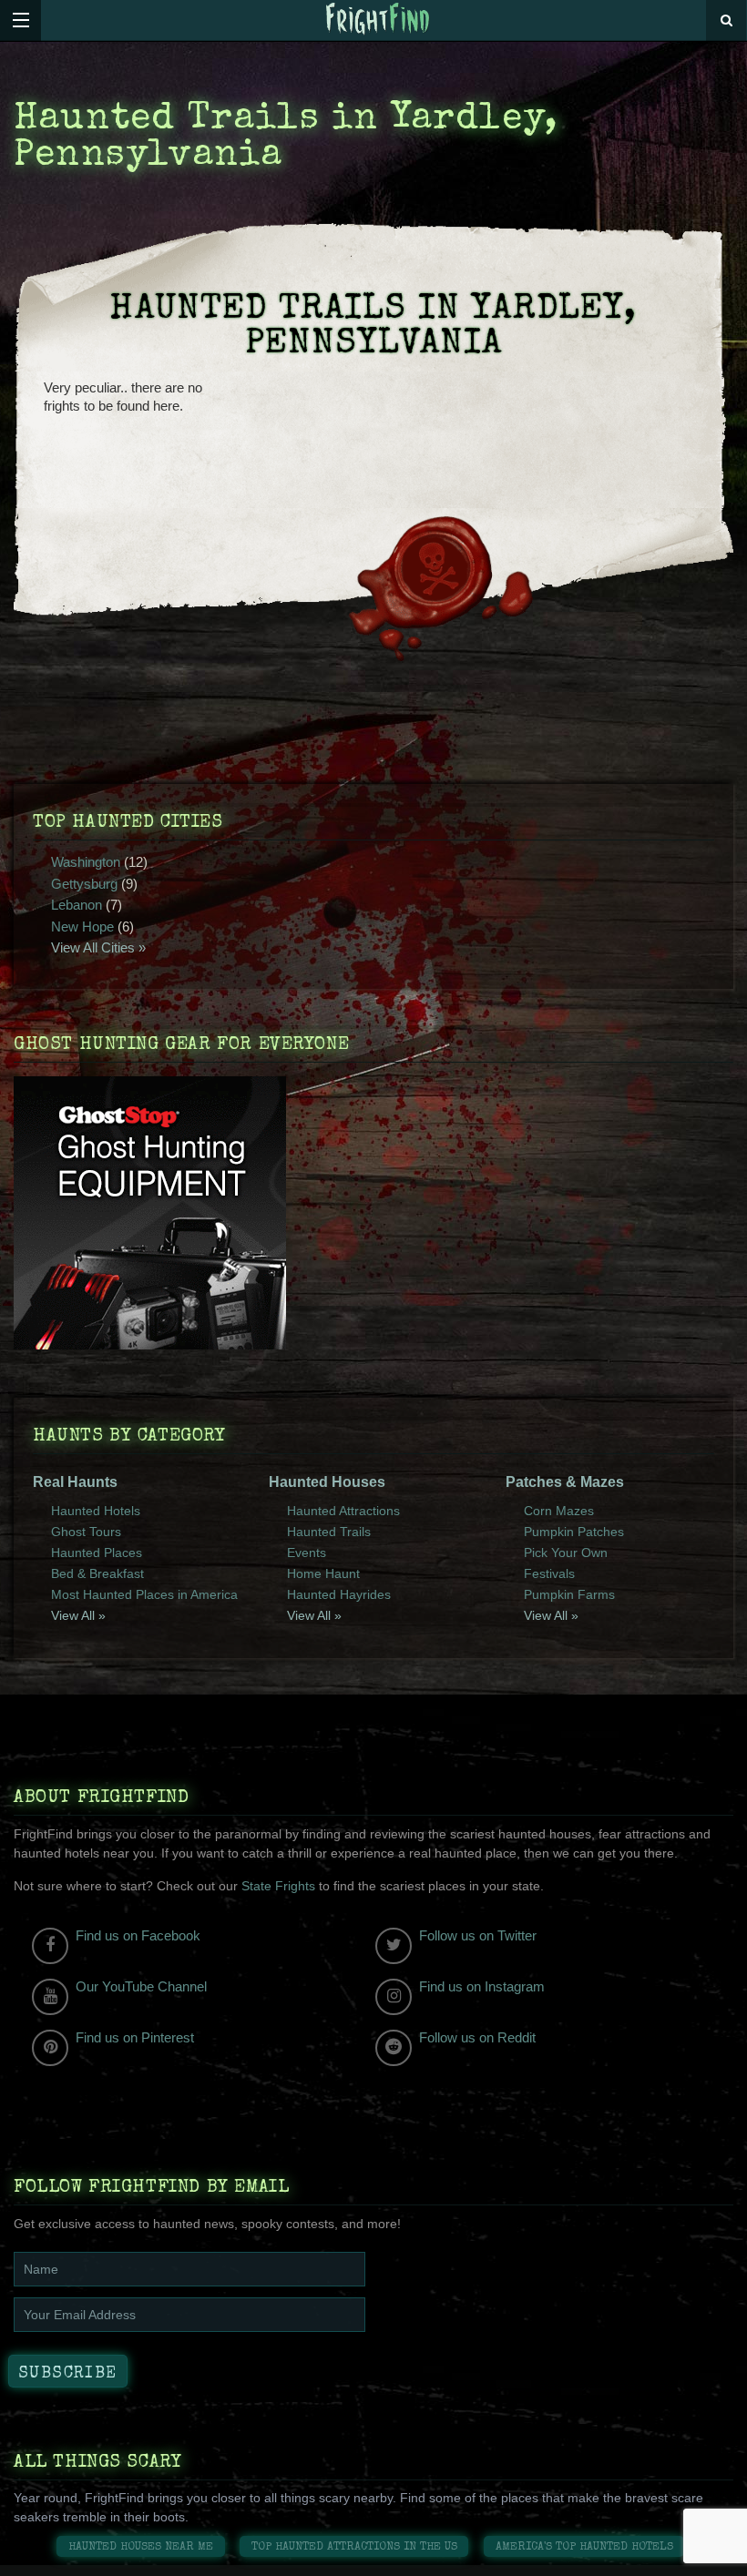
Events (307, 1553)
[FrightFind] (378, 20)
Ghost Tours (86, 1532)
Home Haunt (323, 1573)
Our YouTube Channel (141, 1986)
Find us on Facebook (138, 1935)
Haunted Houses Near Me (141, 2547)
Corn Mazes (559, 1511)
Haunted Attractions (343, 1511)
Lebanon (77, 905)
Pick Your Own (566, 1553)
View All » (78, 1615)
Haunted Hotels (96, 1511)
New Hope (82, 927)
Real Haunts (75, 1482)
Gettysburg (84, 884)
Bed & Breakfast (97, 1573)
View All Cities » (98, 947)
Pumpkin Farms (569, 1594)
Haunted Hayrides (339, 1594)
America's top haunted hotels (584, 2547)
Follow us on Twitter (478, 1935)
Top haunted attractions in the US (354, 2547)
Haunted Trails (329, 1532)
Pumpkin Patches (574, 1532)
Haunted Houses (327, 1482)
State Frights (278, 1886)
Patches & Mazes (565, 1482)
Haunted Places (97, 1553)
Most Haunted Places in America (144, 1594)
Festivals (549, 1573)
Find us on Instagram (482, 1986)
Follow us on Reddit (477, 2037)
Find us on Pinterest (135, 2037)
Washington (86, 862)
